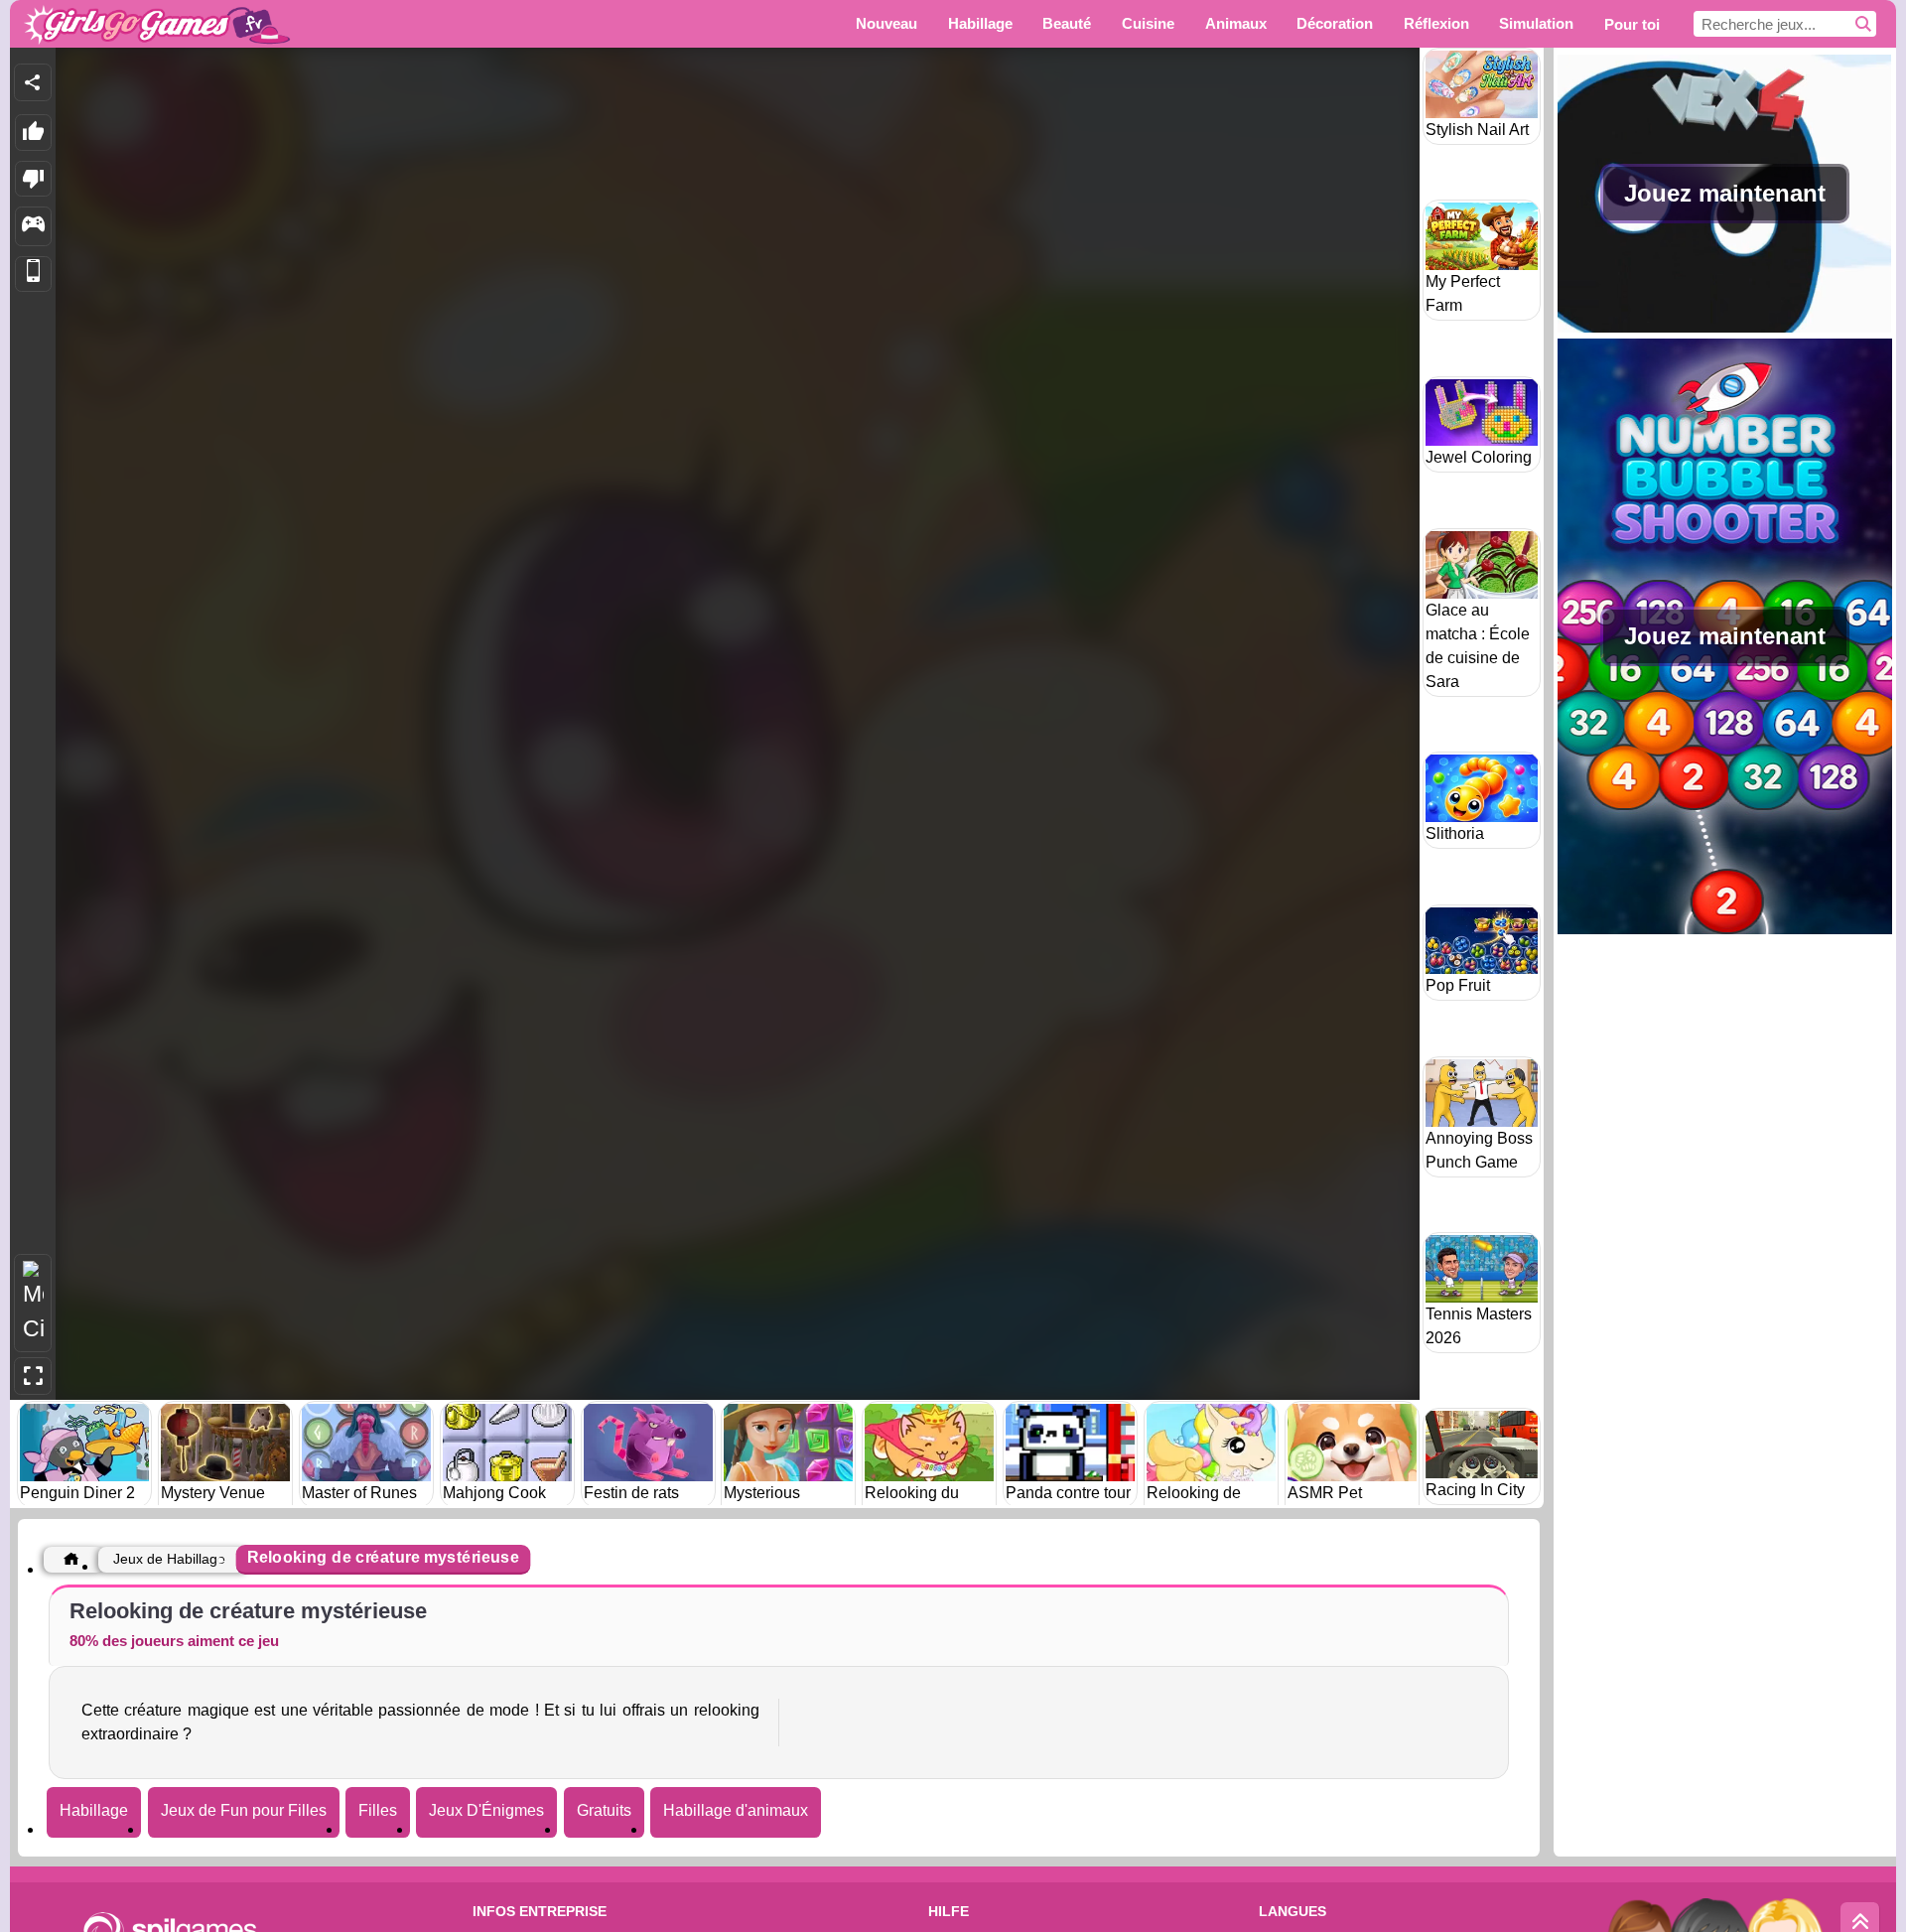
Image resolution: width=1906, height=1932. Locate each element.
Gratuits (604, 1810)
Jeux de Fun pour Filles (244, 1810)
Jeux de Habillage (169, 1559)
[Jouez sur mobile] (33, 275)
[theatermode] (33, 1303)
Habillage (94, 1810)
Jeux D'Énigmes (486, 1810)
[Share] (33, 82)
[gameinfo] (33, 226)
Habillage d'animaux (736, 1810)
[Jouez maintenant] (1725, 327)
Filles (378, 1810)
